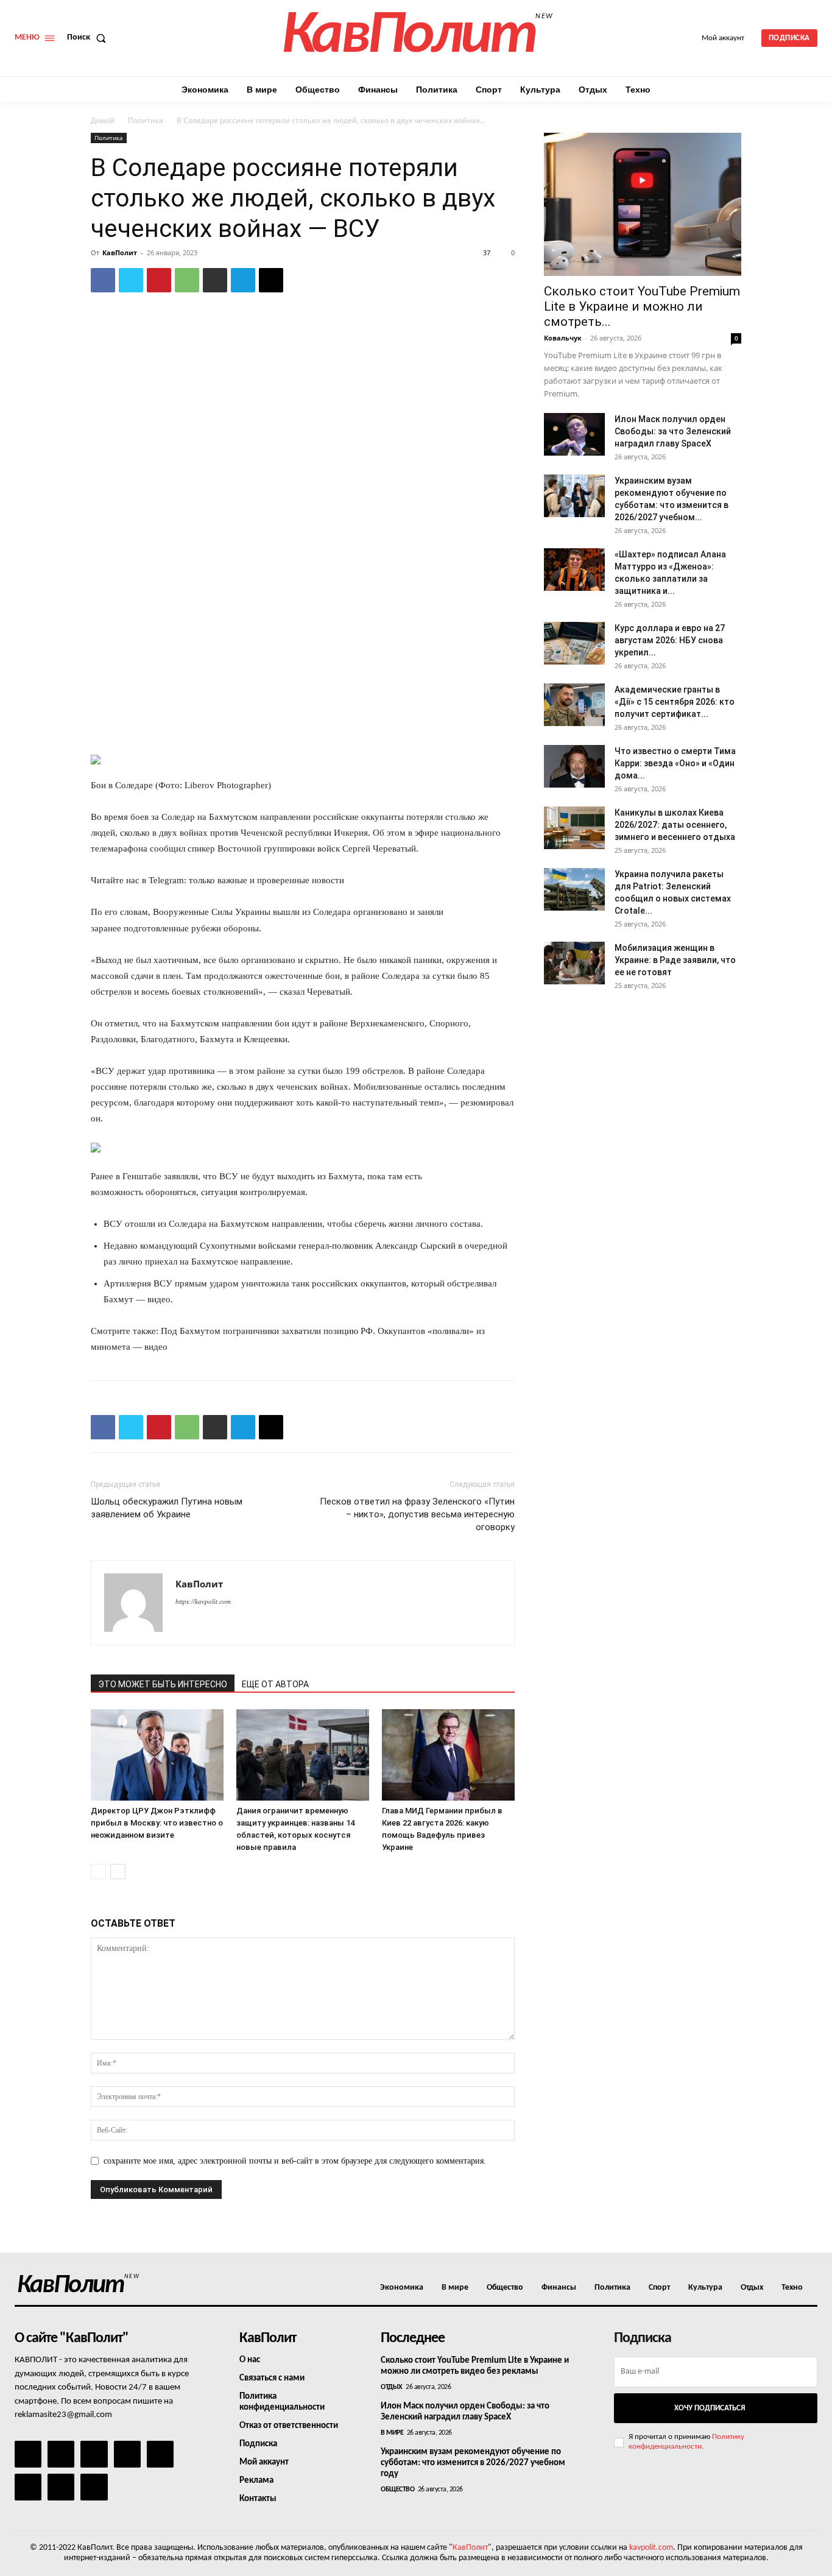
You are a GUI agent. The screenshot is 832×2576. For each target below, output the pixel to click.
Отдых (392, 2387)
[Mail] (94, 2454)
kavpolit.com (651, 2548)
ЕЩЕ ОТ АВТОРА (275, 1684)
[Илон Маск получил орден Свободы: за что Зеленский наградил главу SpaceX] (574, 434)
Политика (146, 120)
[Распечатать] (215, 280)
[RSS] (127, 2454)
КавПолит (120, 252)
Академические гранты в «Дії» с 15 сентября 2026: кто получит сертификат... (675, 702)
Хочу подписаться (710, 2408)
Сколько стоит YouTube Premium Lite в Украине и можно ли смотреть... (642, 306)
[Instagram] (61, 2454)
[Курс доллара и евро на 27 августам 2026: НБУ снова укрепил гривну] (574, 643)
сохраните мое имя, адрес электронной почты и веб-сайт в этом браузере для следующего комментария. (295, 2161)
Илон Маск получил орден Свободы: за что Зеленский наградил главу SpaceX (673, 431)
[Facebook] (103, 280)
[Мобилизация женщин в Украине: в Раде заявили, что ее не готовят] (574, 963)
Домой (103, 120)
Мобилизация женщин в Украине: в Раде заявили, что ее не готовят (675, 960)
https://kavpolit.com (203, 1601)
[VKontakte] (61, 2487)
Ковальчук (563, 338)
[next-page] (118, 1872)
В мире (392, 2433)
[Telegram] (243, 280)
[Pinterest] (159, 280)
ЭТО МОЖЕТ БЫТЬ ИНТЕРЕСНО (163, 1684)
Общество (397, 2490)
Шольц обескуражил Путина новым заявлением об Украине (167, 1508)
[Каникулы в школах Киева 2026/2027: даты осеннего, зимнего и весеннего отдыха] (574, 828)
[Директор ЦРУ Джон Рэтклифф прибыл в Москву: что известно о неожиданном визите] (157, 1755)
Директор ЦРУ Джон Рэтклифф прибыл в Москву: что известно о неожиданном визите (157, 1823)
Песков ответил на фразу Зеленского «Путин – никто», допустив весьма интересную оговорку (417, 1514)
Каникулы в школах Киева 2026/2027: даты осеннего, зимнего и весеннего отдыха (675, 825)
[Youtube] (94, 2487)
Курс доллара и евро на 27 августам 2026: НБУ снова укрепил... (670, 640)
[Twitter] (131, 280)
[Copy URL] (271, 280)
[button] (89, 38)
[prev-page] (98, 1872)
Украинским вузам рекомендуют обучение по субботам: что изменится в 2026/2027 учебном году (473, 2463)
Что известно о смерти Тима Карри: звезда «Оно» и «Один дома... (675, 763)
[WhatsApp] (187, 280)
